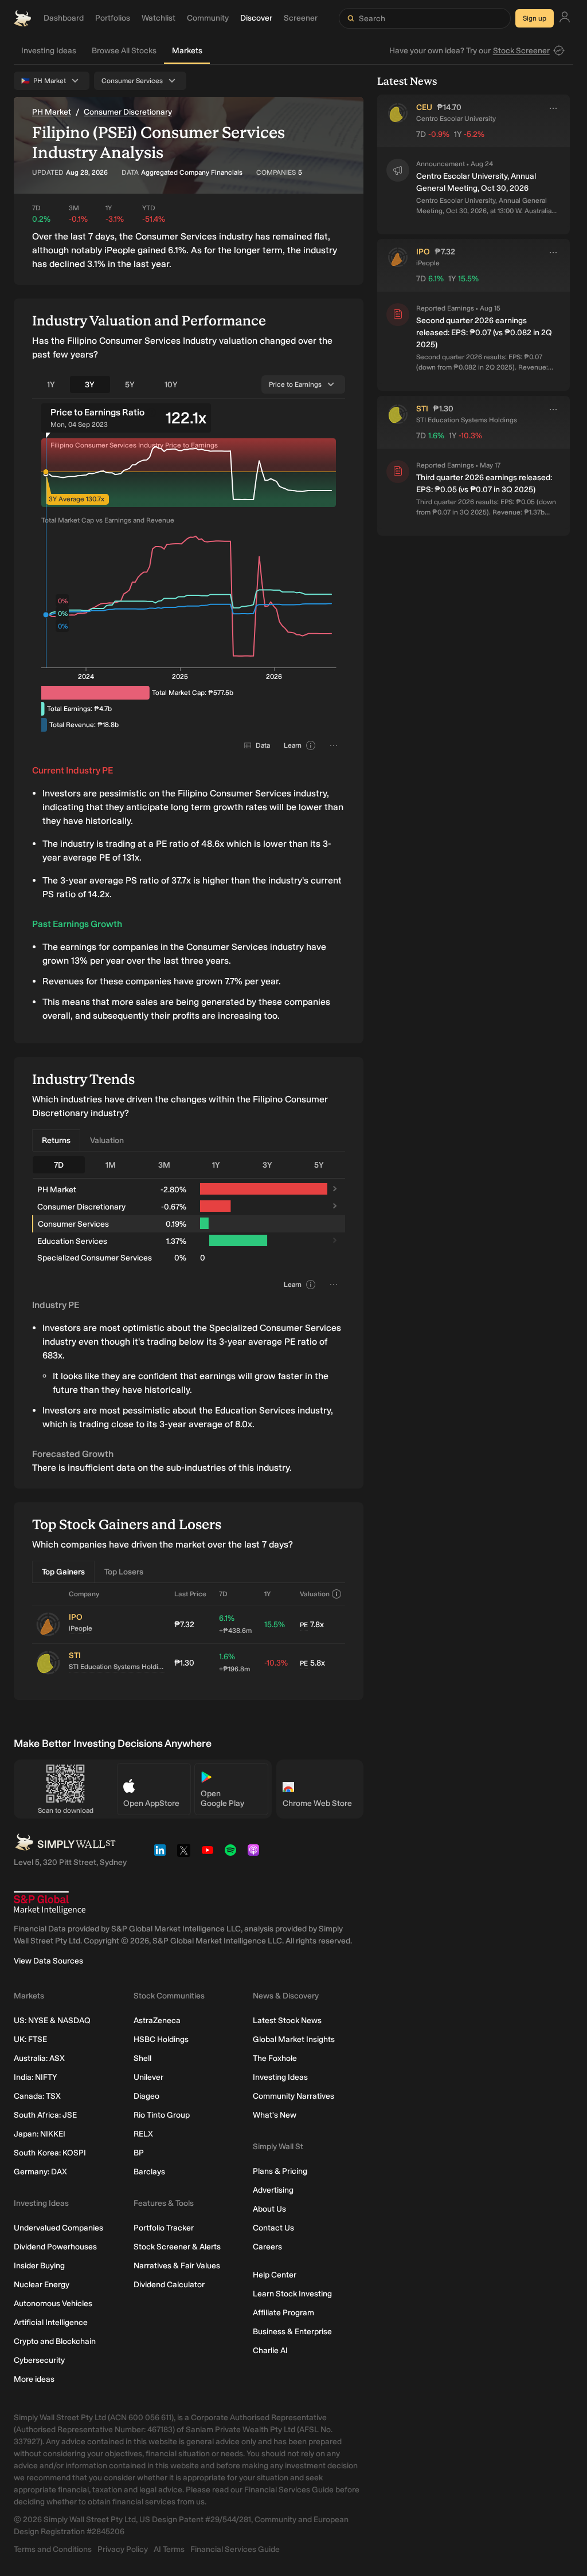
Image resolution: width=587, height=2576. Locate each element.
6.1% (235, 1624)
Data (263, 745)
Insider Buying (39, 2266)
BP (139, 2153)
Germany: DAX (40, 2172)
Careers (267, 2247)
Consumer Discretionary (128, 112)
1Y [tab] (51, 385)
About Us (269, 2209)
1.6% (234, 1662)
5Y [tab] (130, 385)
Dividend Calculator (169, 2285)
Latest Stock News (287, 2021)
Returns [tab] (56, 1140)
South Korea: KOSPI (50, 2153)
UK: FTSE (30, 2039)
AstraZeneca (157, 2021)
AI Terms (169, 2549)
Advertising (273, 2190)
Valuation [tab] (107, 1140)
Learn (293, 745)
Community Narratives (293, 2096)
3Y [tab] (90, 385)
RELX (143, 2134)
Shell (142, 2058)
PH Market (52, 112)
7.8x (312, 1625)
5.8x (312, 1663)
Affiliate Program (283, 2313)
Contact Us (273, 2228)
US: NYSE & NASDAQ (52, 2021)
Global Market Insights (294, 2039)
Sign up (535, 18)
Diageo (146, 2096)
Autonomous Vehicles (53, 2304)
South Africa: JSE (45, 2115)
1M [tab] (111, 1165)
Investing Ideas (49, 51)
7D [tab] (59, 1165)
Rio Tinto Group (162, 2115)
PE (304, 1625)
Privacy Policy (123, 2549)
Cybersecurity (39, 2360)
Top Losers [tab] (124, 1572)
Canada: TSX (37, 2096)
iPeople (81, 1628)
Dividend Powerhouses (55, 2247)
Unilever (148, 2077)
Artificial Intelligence (51, 2322)
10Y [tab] (171, 385)
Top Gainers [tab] (63, 1572)
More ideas (34, 2379)
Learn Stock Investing (292, 2294)
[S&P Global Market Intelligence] (50, 1903)
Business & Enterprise (292, 2332)
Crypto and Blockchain (55, 2341)
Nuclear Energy (42, 2285)
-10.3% (276, 1663)
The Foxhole (275, 2058)
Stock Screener (521, 51)
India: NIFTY (35, 2077)
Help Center (275, 2275)
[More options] (553, 108)
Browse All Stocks (124, 51)
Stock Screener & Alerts (177, 2247)
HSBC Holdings (161, 2039)
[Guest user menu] (565, 19)
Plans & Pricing (280, 2171)
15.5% (275, 1625)
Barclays (149, 2172)
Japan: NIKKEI (40, 2134)
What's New (275, 2115)
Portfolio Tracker (164, 2228)
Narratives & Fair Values (177, 2266)
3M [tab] (164, 1165)
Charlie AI (270, 2351)
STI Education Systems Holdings (117, 1667)
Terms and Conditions (53, 2549)
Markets (187, 51)
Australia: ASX (39, 2058)
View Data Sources (48, 1961)
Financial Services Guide (235, 2549)
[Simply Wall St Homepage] (22, 18)
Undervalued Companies (58, 2228)
